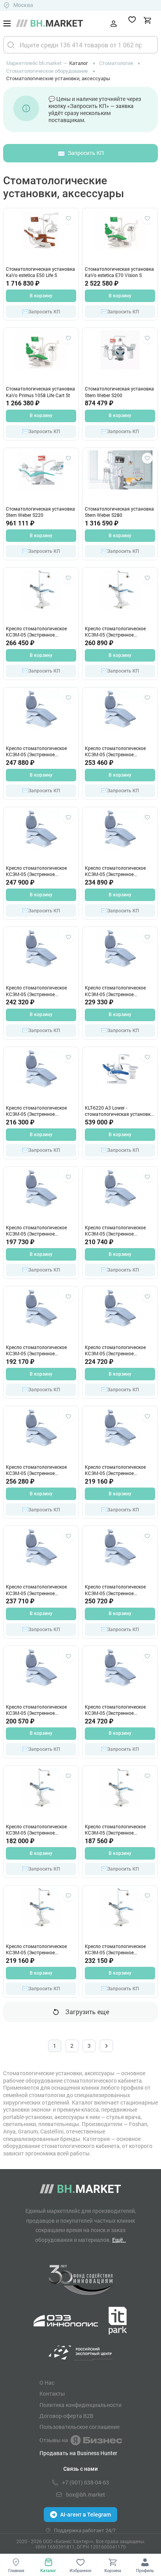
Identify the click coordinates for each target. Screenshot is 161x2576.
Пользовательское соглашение (80, 2427)
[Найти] (11, 45)
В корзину (41, 296)
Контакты (52, 2394)
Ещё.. (119, 2240)
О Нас (47, 2383)
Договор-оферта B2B (66, 2416)
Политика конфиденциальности (80, 2405)
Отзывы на (54, 2440)
